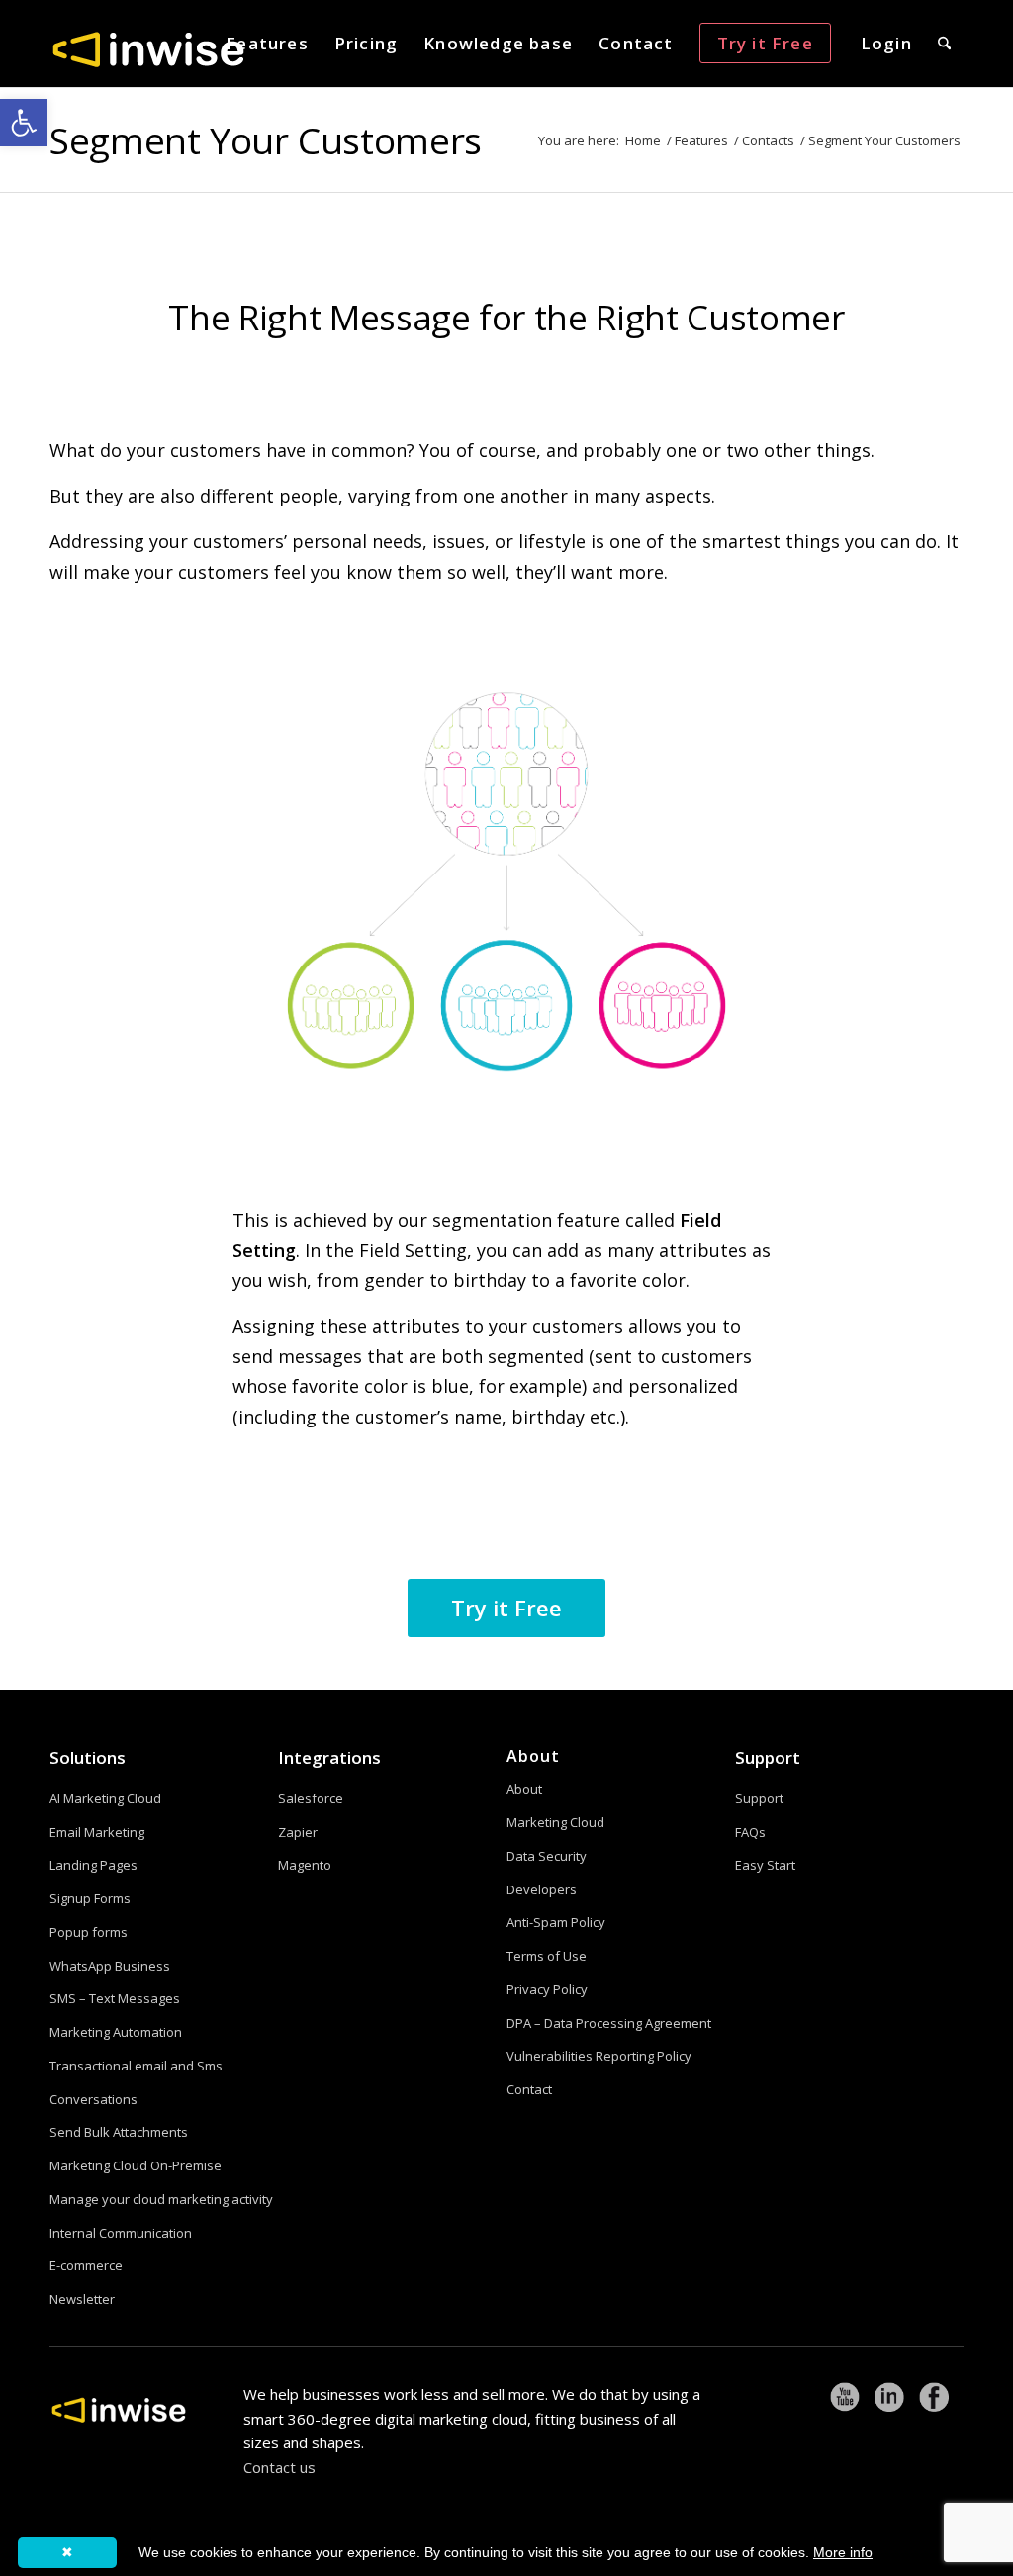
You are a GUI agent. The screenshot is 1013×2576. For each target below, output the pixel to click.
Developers (542, 1889)
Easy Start (765, 1865)
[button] (24, 123)
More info (843, 2552)
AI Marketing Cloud (105, 1798)
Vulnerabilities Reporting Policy (599, 2056)
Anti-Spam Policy (556, 1922)
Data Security (547, 1856)
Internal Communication (121, 2233)
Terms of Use (547, 1956)
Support (768, 1757)
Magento (305, 1865)
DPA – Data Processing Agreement (609, 2023)
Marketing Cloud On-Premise (136, 2165)
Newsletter (82, 2299)
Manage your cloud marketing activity (161, 2199)
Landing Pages (93, 1865)
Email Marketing (97, 1832)
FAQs (750, 1832)
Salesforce (311, 1798)
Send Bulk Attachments (119, 2132)
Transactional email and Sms (136, 2066)
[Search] (944, 44)
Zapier (298, 1832)
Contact (529, 2089)
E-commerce (86, 2265)
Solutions (88, 1757)
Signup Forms (90, 1898)
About (524, 1789)
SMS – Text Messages (115, 1998)
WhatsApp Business (110, 1966)
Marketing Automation (116, 2032)
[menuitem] (267, 44)
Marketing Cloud (555, 1822)
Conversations (93, 2099)
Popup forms (89, 1932)
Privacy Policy (547, 1989)
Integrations (329, 1757)
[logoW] (148, 48)
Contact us (279, 2467)
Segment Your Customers (266, 140)
